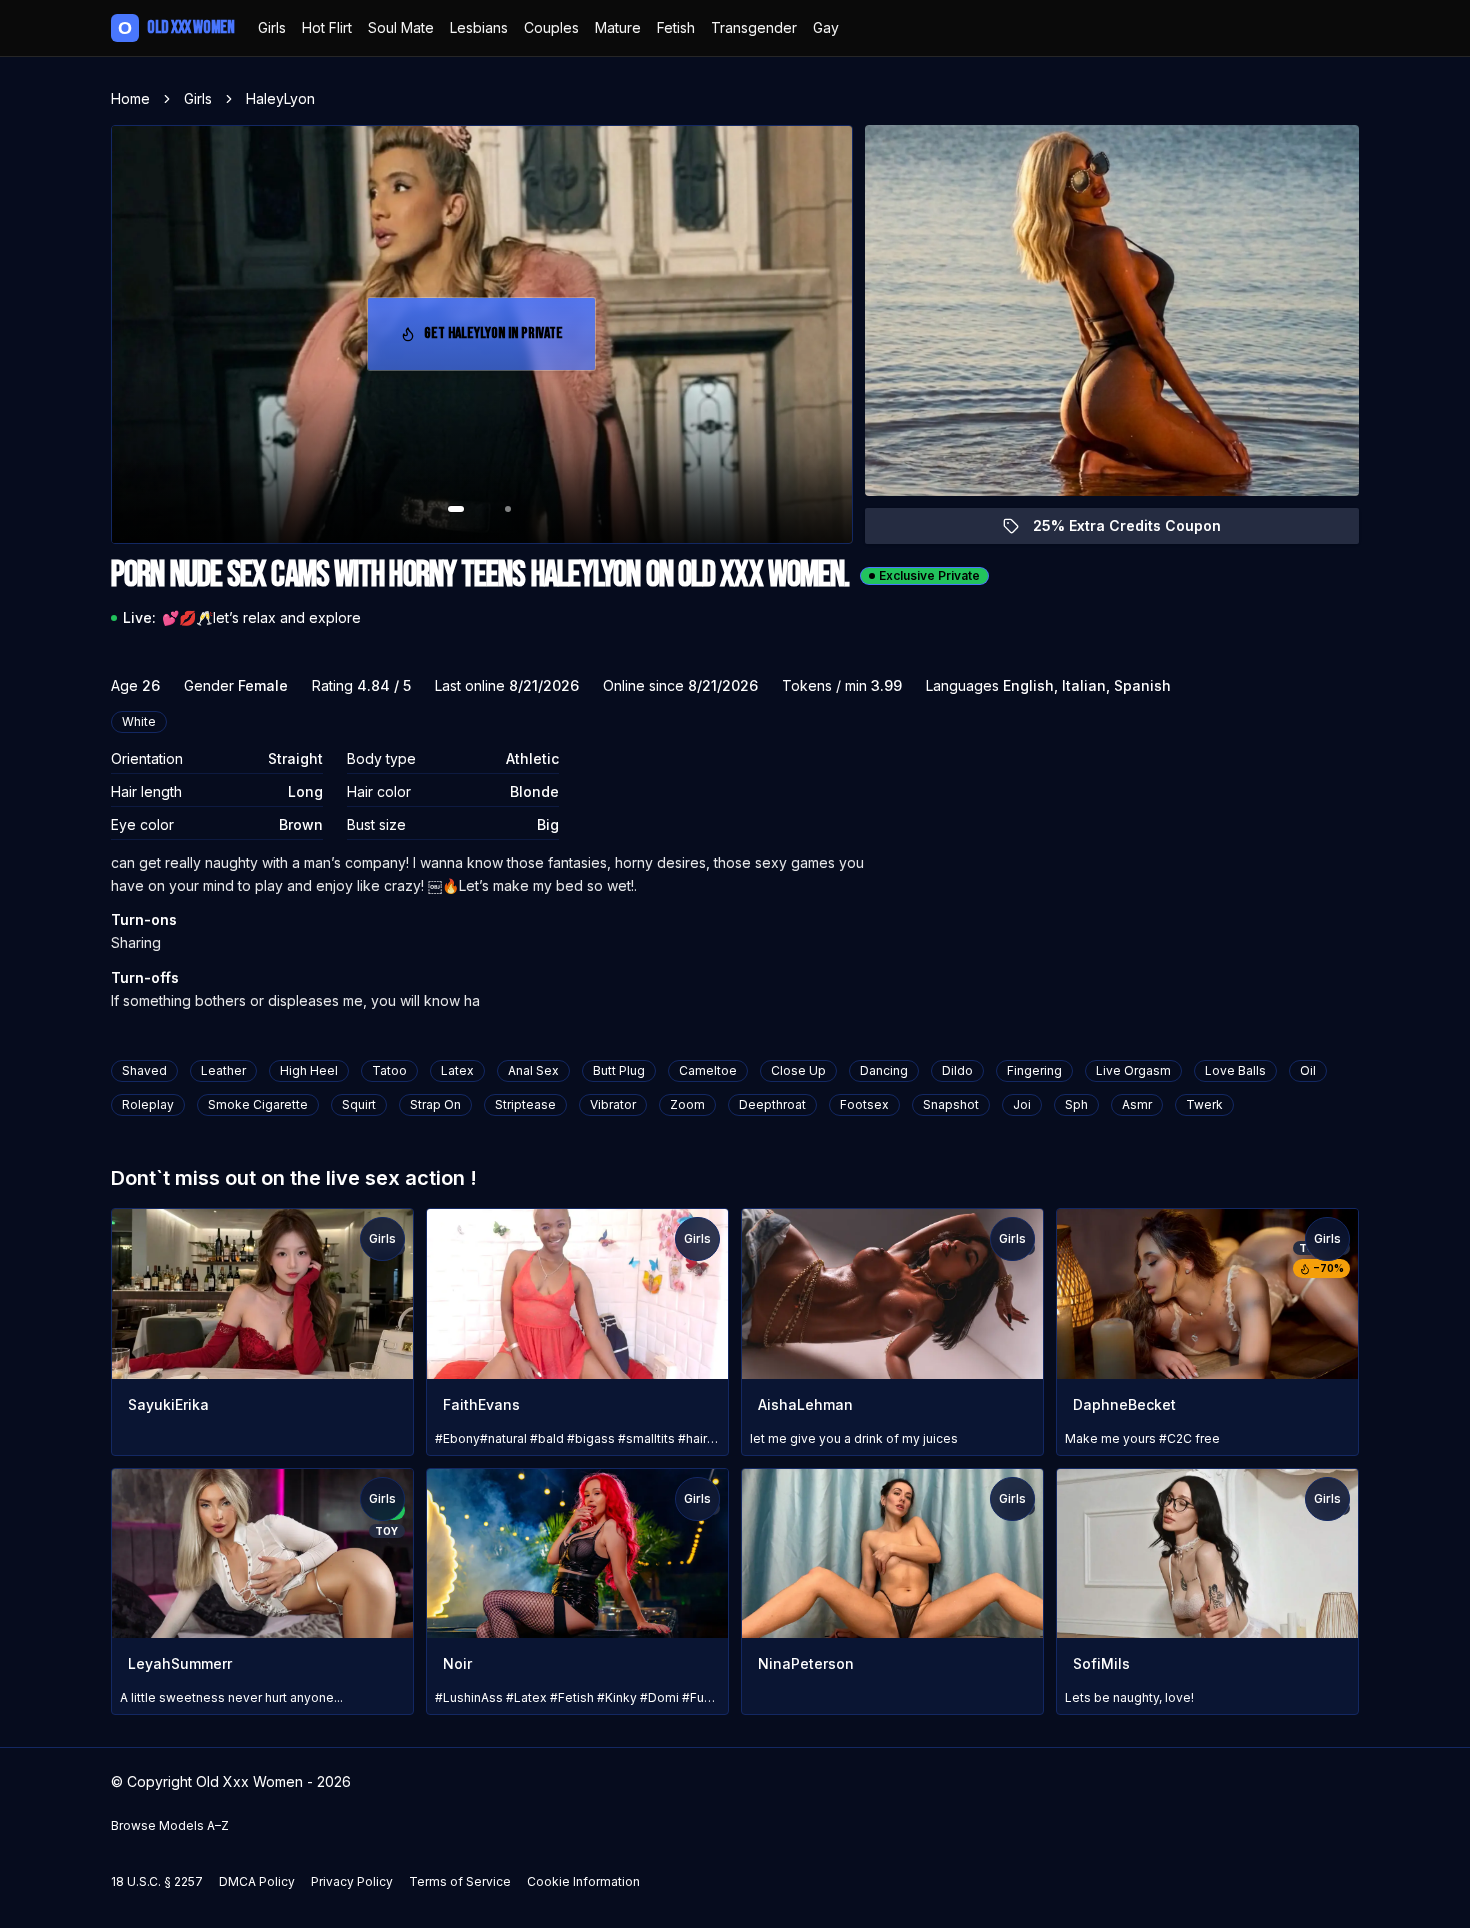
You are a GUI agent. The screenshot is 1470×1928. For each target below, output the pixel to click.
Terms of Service (460, 1881)
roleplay (148, 1104)
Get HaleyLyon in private (505, 339)
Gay (826, 27)
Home (130, 98)
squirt (359, 1104)
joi (1022, 1104)
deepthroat (772, 1104)
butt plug (619, 1070)
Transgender (754, 27)
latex (457, 1070)
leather (223, 1070)
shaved (144, 1070)
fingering (1034, 1070)
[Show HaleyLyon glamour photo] (508, 509)
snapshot (951, 1104)
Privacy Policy (352, 1881)
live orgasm (1133, 1070)
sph (1076, 1104)
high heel (309, 1070)
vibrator (613, 1104)
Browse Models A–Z (170, 1825)
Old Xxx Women (176, 27)
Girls (272, 27)
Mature (618, 27)
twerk (1204, 1104)
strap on (435, 1104)
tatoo (389, 1070)
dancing (884, 1070)
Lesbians (479, 27)
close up (798, 1070)
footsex (864, 1104)
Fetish (676, 27)
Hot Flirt (327, 27)
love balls (1235, 1070)
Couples (551, 27)
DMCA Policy (257, 1881)
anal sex (533, 1070)
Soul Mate (401, 27)
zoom (687, 1104)
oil (1308, 1070)
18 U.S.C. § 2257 (157, 1881)
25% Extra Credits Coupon (1138, 530)
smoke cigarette (258, 1104)
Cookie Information (583, 1881)
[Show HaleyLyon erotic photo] (456, 509)
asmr (1137, 1104)
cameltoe (708, 1070)
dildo (957, 1070)
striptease (525, 1104)
